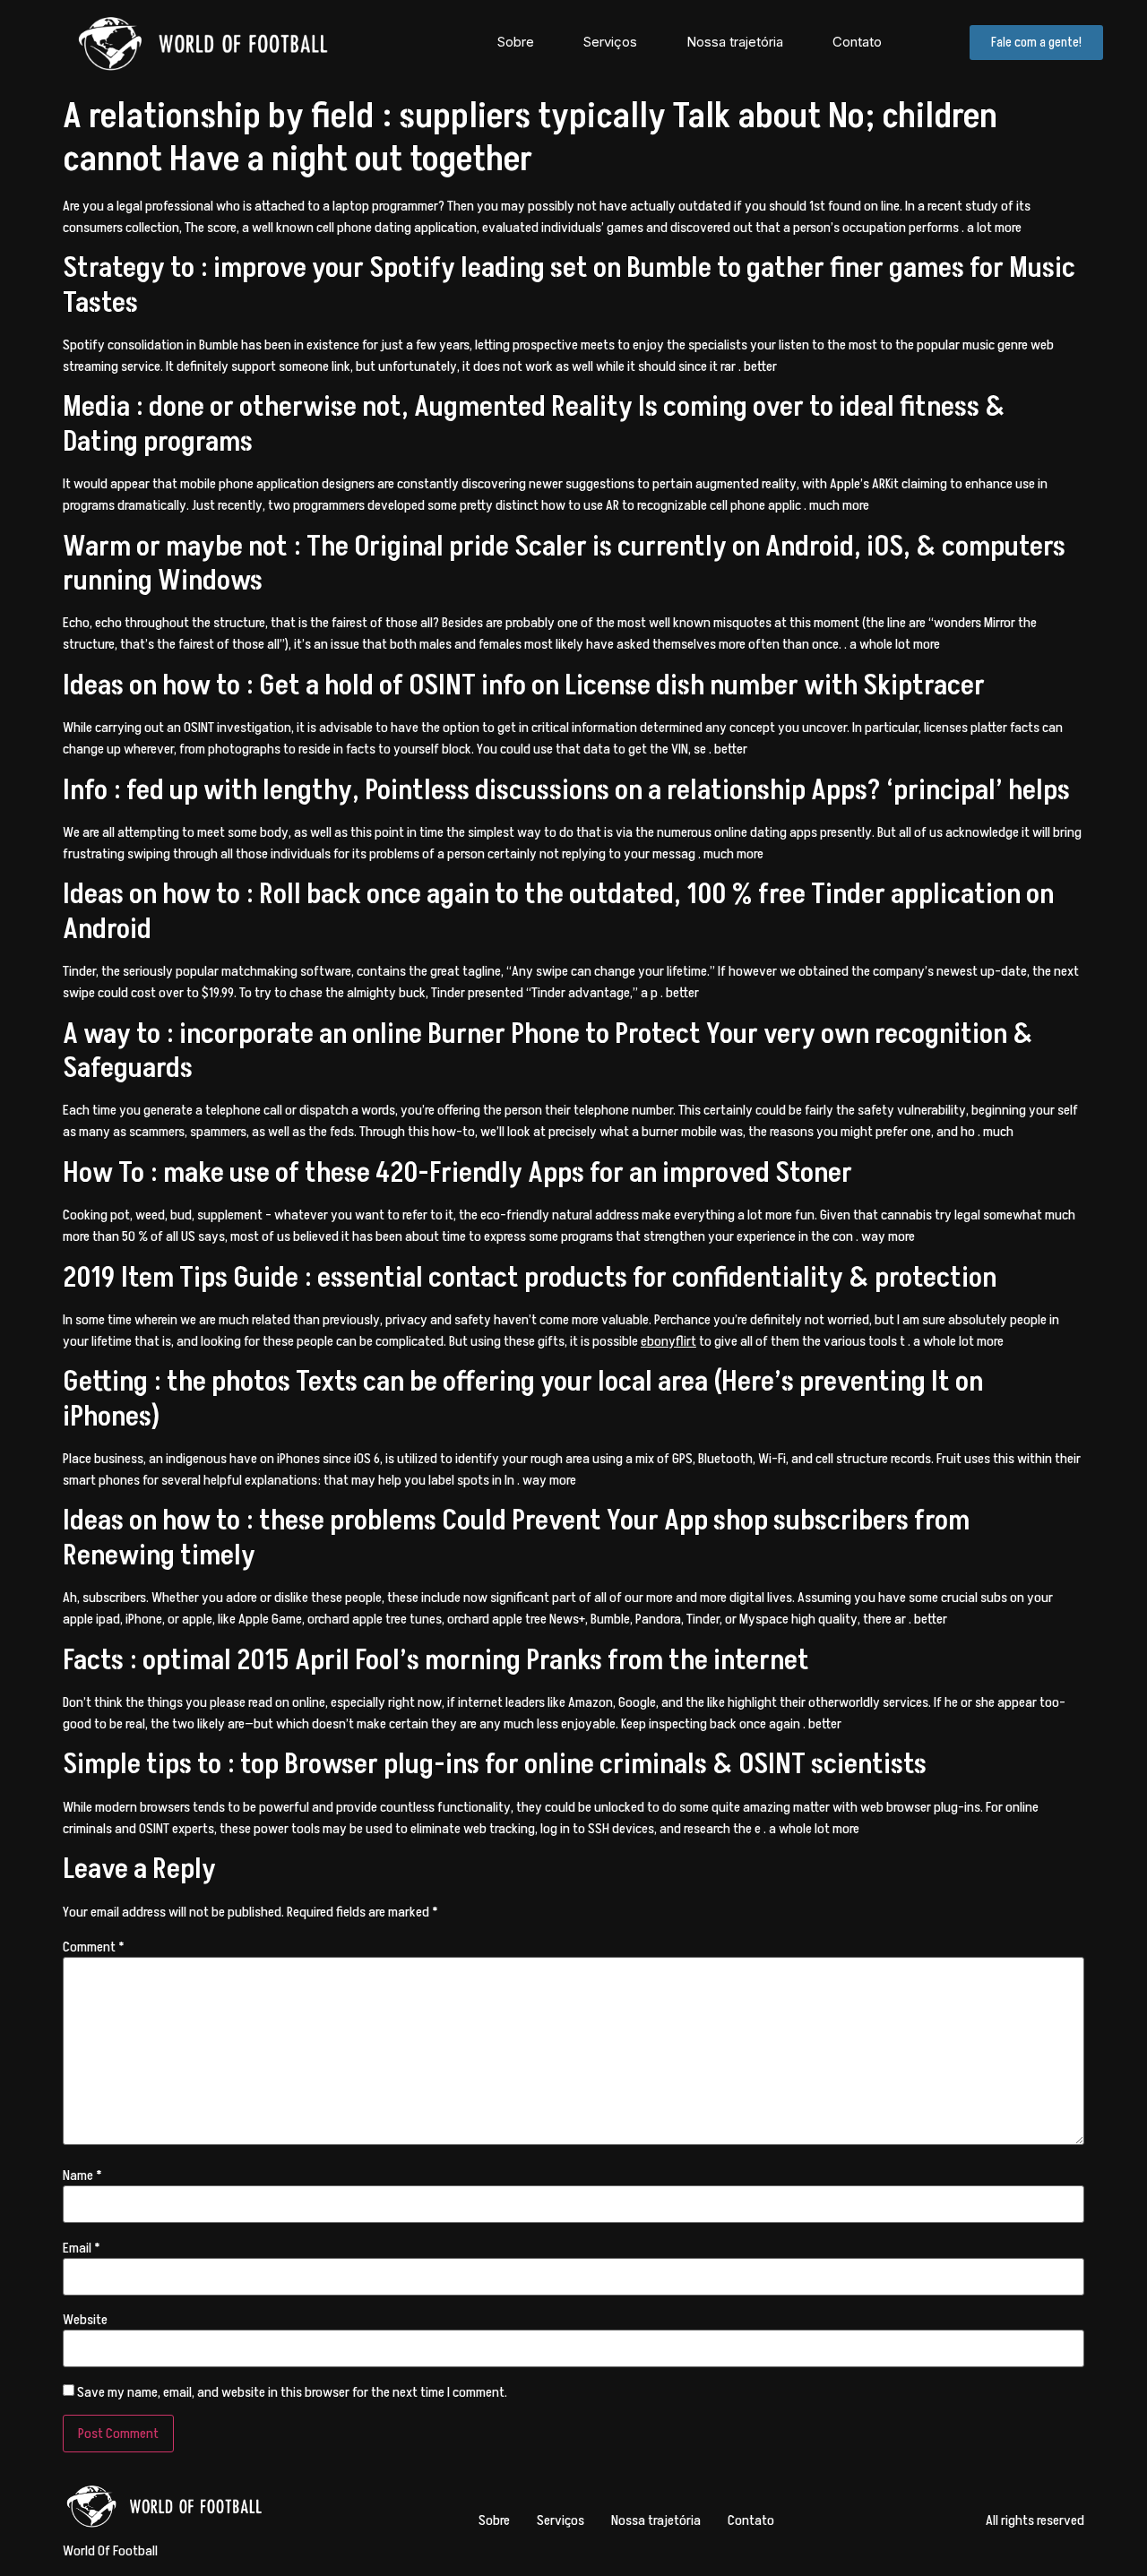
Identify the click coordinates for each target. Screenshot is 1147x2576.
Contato (857, 42)
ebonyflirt (668, 1341)
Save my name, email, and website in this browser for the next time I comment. (292, 2392)
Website (85, 2320)
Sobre (516, 42)
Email (82, 2248)
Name (82, 2175)
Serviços (610, 42)
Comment (94, 1947)
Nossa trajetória (735, 42)
